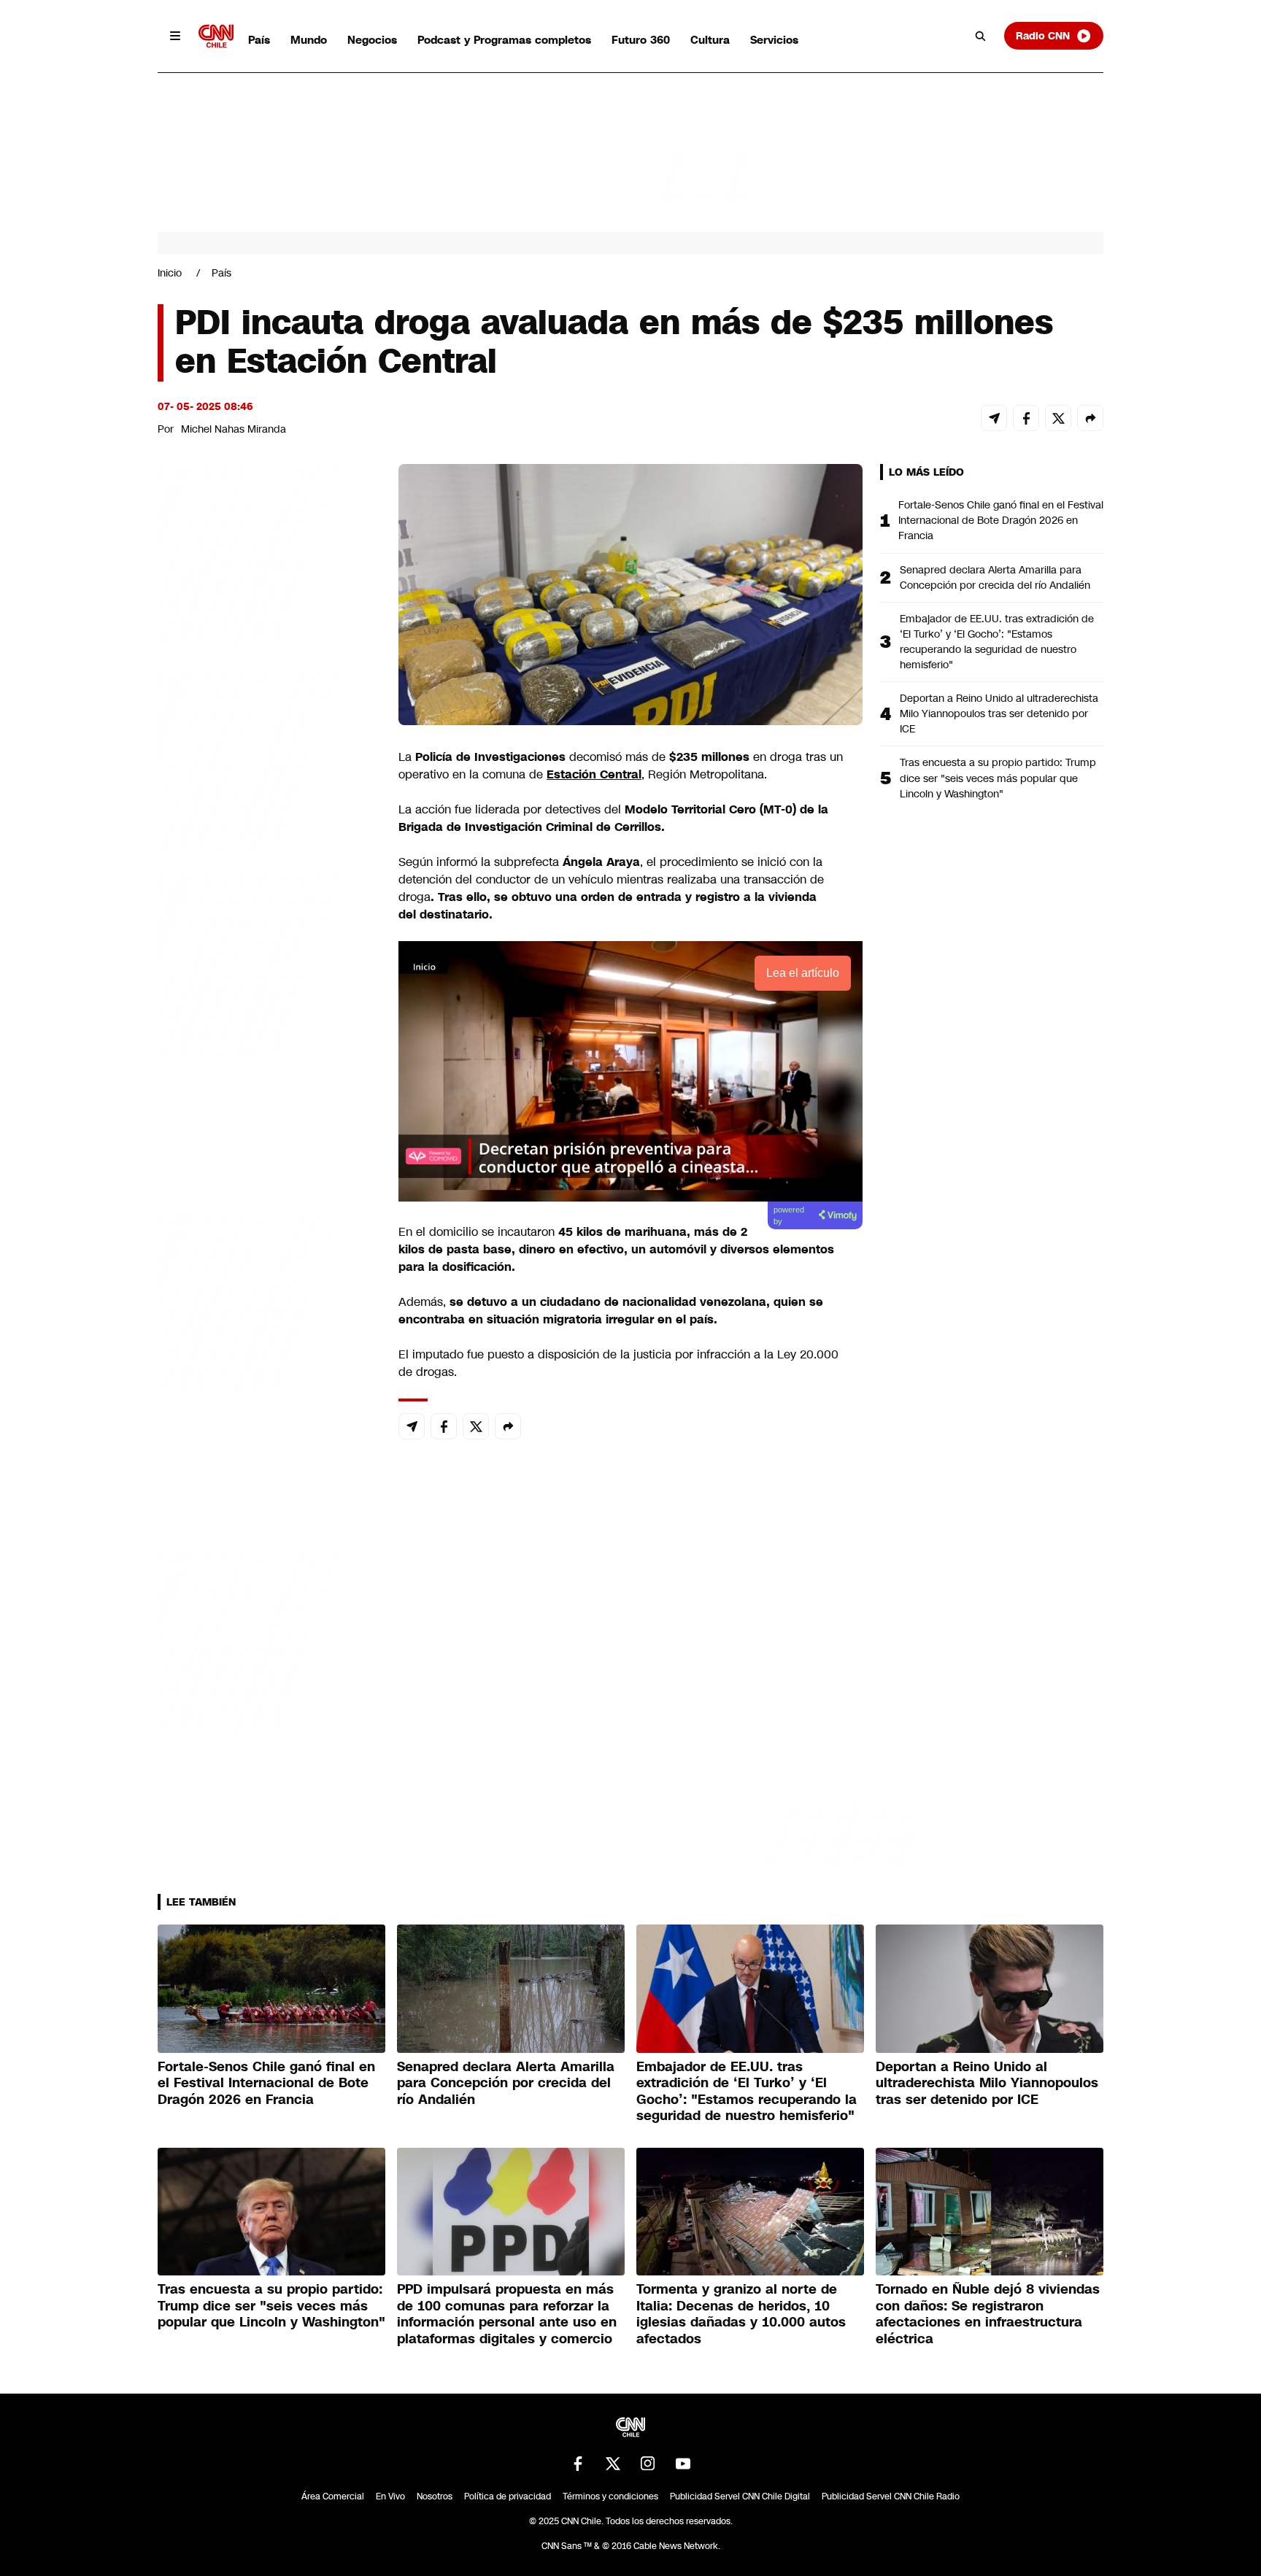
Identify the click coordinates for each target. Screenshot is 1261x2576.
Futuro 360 (641, 40)
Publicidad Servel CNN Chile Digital (740, 2496)
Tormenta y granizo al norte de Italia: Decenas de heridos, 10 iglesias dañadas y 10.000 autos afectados (741, 2314)
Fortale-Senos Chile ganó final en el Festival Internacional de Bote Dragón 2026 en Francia (1001, 520)
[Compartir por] (1090, 418)
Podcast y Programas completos (504, 40)
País (259, 40)
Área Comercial (333, 2496)
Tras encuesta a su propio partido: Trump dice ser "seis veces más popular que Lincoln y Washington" (998, 778)
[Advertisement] (267, 1300)
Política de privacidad (508, 2496)
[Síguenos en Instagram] (648, 2464)
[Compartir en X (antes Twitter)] (1058, 418)
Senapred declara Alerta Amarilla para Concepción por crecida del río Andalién (995, 577)
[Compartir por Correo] (994, 418)
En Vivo (390, 2496)
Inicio (170, 273)
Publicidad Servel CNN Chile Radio (891, 2496)
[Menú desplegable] (175, 36)
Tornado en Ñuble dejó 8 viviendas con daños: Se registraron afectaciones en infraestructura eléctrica (988, 2314)
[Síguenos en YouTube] (683, 2464)
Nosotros (435, 2496)
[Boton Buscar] (981, 36)
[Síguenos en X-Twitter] (613, 2464)
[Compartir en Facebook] (1026, 418)
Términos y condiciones (610, 2496)
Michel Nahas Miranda (234, 429)
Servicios (774, 40)
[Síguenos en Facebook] (578, 2464)
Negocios (372, 40)
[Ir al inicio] (216, 36)
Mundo (309, 40)
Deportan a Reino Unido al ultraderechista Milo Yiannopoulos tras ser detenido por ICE (999, 713)
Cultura (710, 40)
